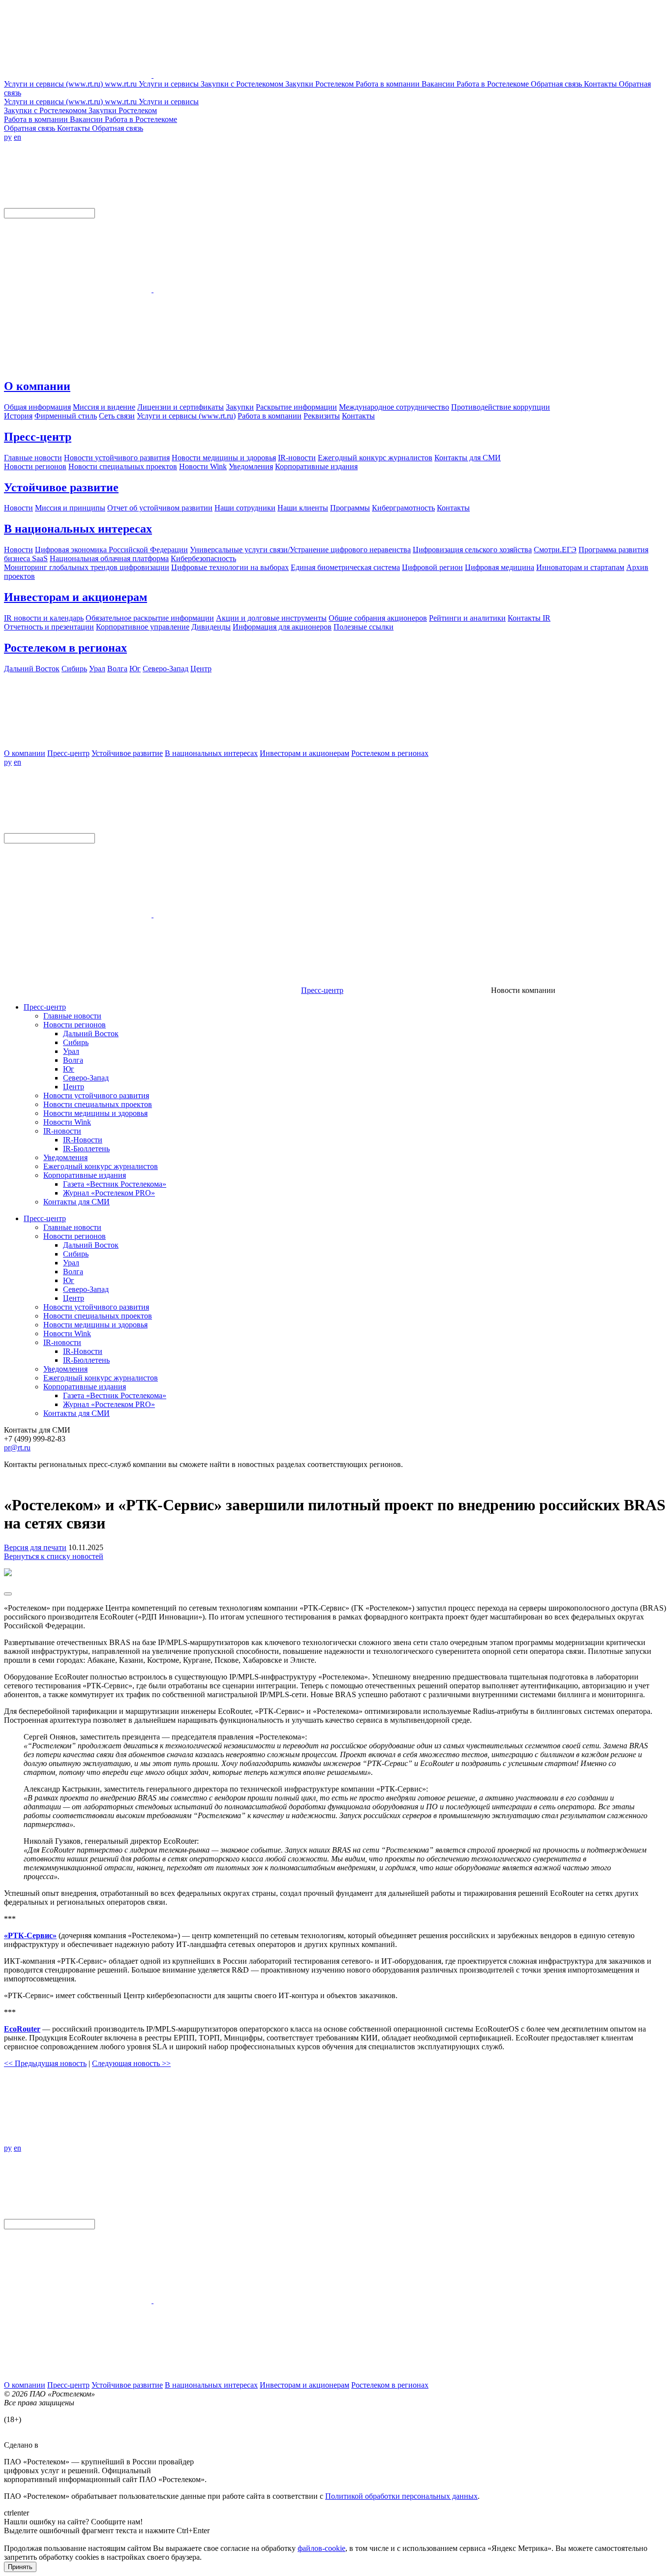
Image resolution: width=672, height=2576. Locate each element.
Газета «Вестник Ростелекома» (115, 1184)
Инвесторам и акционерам (76, 597)
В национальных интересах (78, 529)
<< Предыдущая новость (45, 2063)
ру (8, 137)
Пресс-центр (38, 437)
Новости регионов (75, 1025)
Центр (74, 1087)
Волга (73, 1060)
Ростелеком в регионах (65, 648)
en (17, 137)
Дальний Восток (91, 1033)
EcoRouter (22, 2029)
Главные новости (72, 1016)
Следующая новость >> (131, 2063)
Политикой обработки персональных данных (401, 2496)
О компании (37, 386)
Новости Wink (67, 1122)
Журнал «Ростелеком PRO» (109, 1193)
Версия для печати (35, 1547)
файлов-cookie (321, 2548)
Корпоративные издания (85, 1175)
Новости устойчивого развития (96, 1095)
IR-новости (62, 1131)
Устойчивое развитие (61, 487)
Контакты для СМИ (76, 1202)
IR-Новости (83, 1140)
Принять (20, 2567)
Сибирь (76, 1042)
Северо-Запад (86, 1078)
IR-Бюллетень (86, 1149)
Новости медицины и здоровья (95, 1113)
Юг (69, 1069)
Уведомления (65, 1157)
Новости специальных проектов (98, 1104)
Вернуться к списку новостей (54, 1556)
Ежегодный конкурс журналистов (101, 1166)
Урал (71, 1051)
